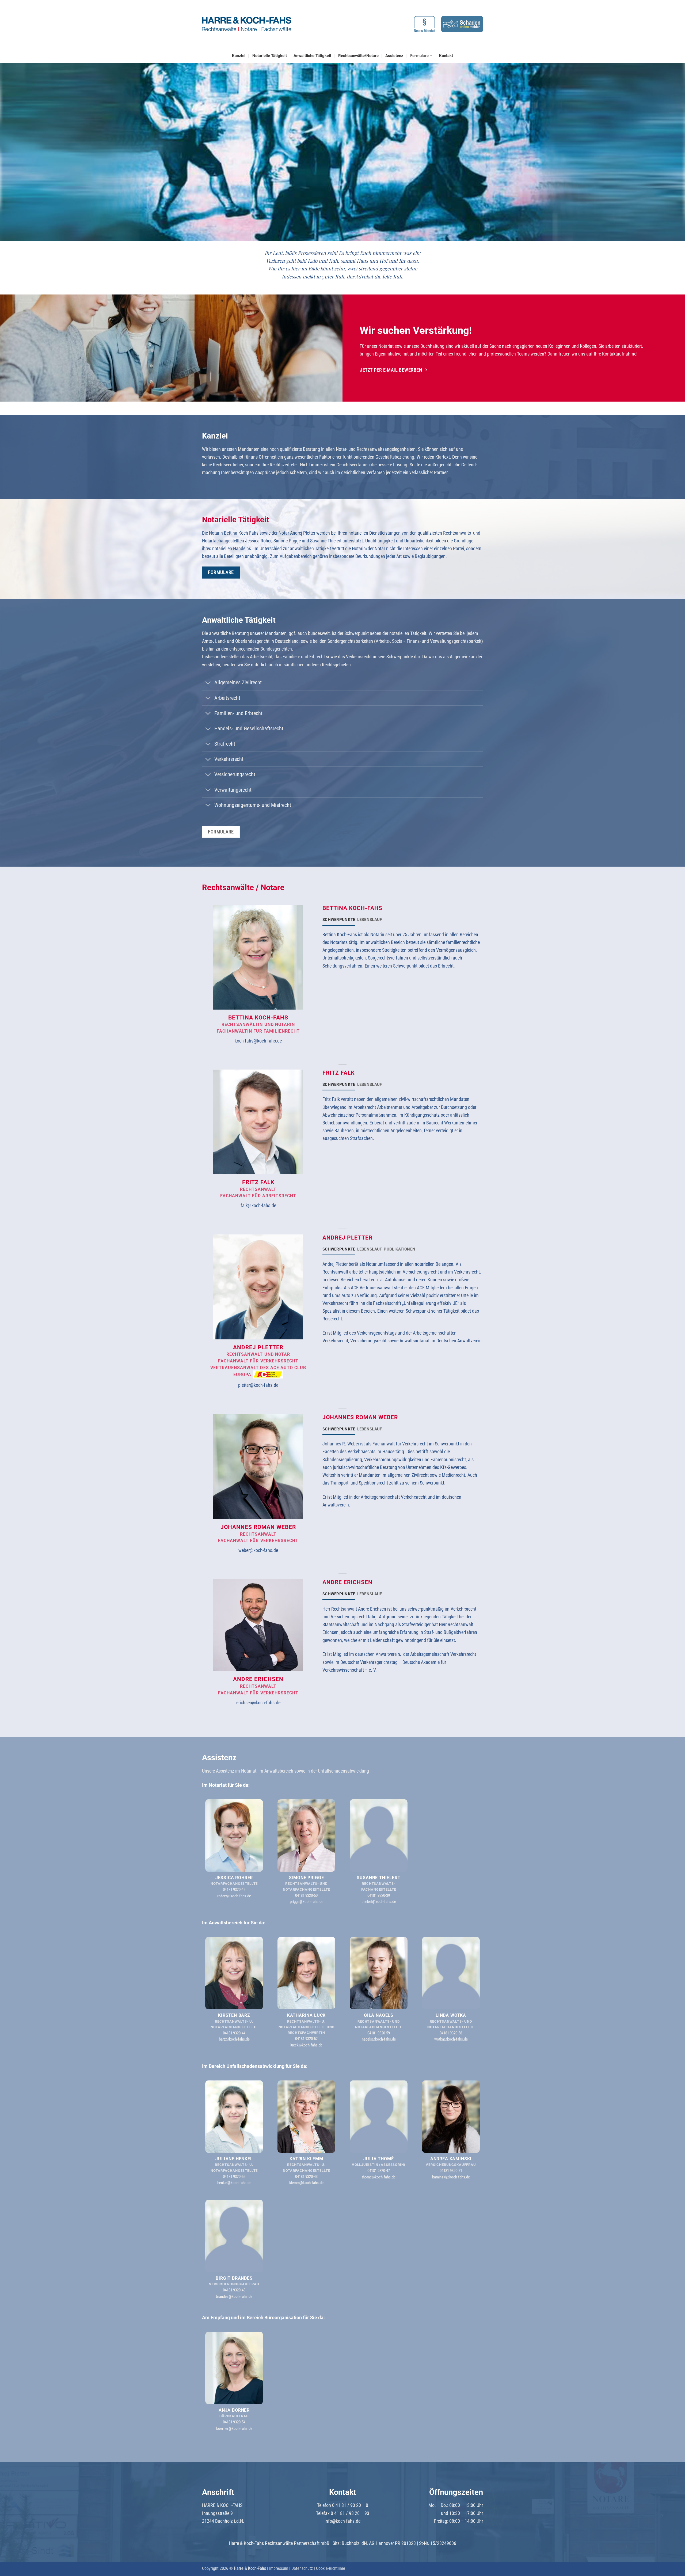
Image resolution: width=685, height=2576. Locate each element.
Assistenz (394, 56)
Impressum (279, 2568)
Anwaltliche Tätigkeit (312, 56)
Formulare (419, 56)
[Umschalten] (208, 683)
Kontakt (446, 56)
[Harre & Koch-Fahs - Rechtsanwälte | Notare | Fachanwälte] (247, 24)
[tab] (339, 920)
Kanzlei (239, 56)
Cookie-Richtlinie (331, 2568)
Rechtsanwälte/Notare (358, 56)
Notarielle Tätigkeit (270, 56)
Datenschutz (302, 2568)
